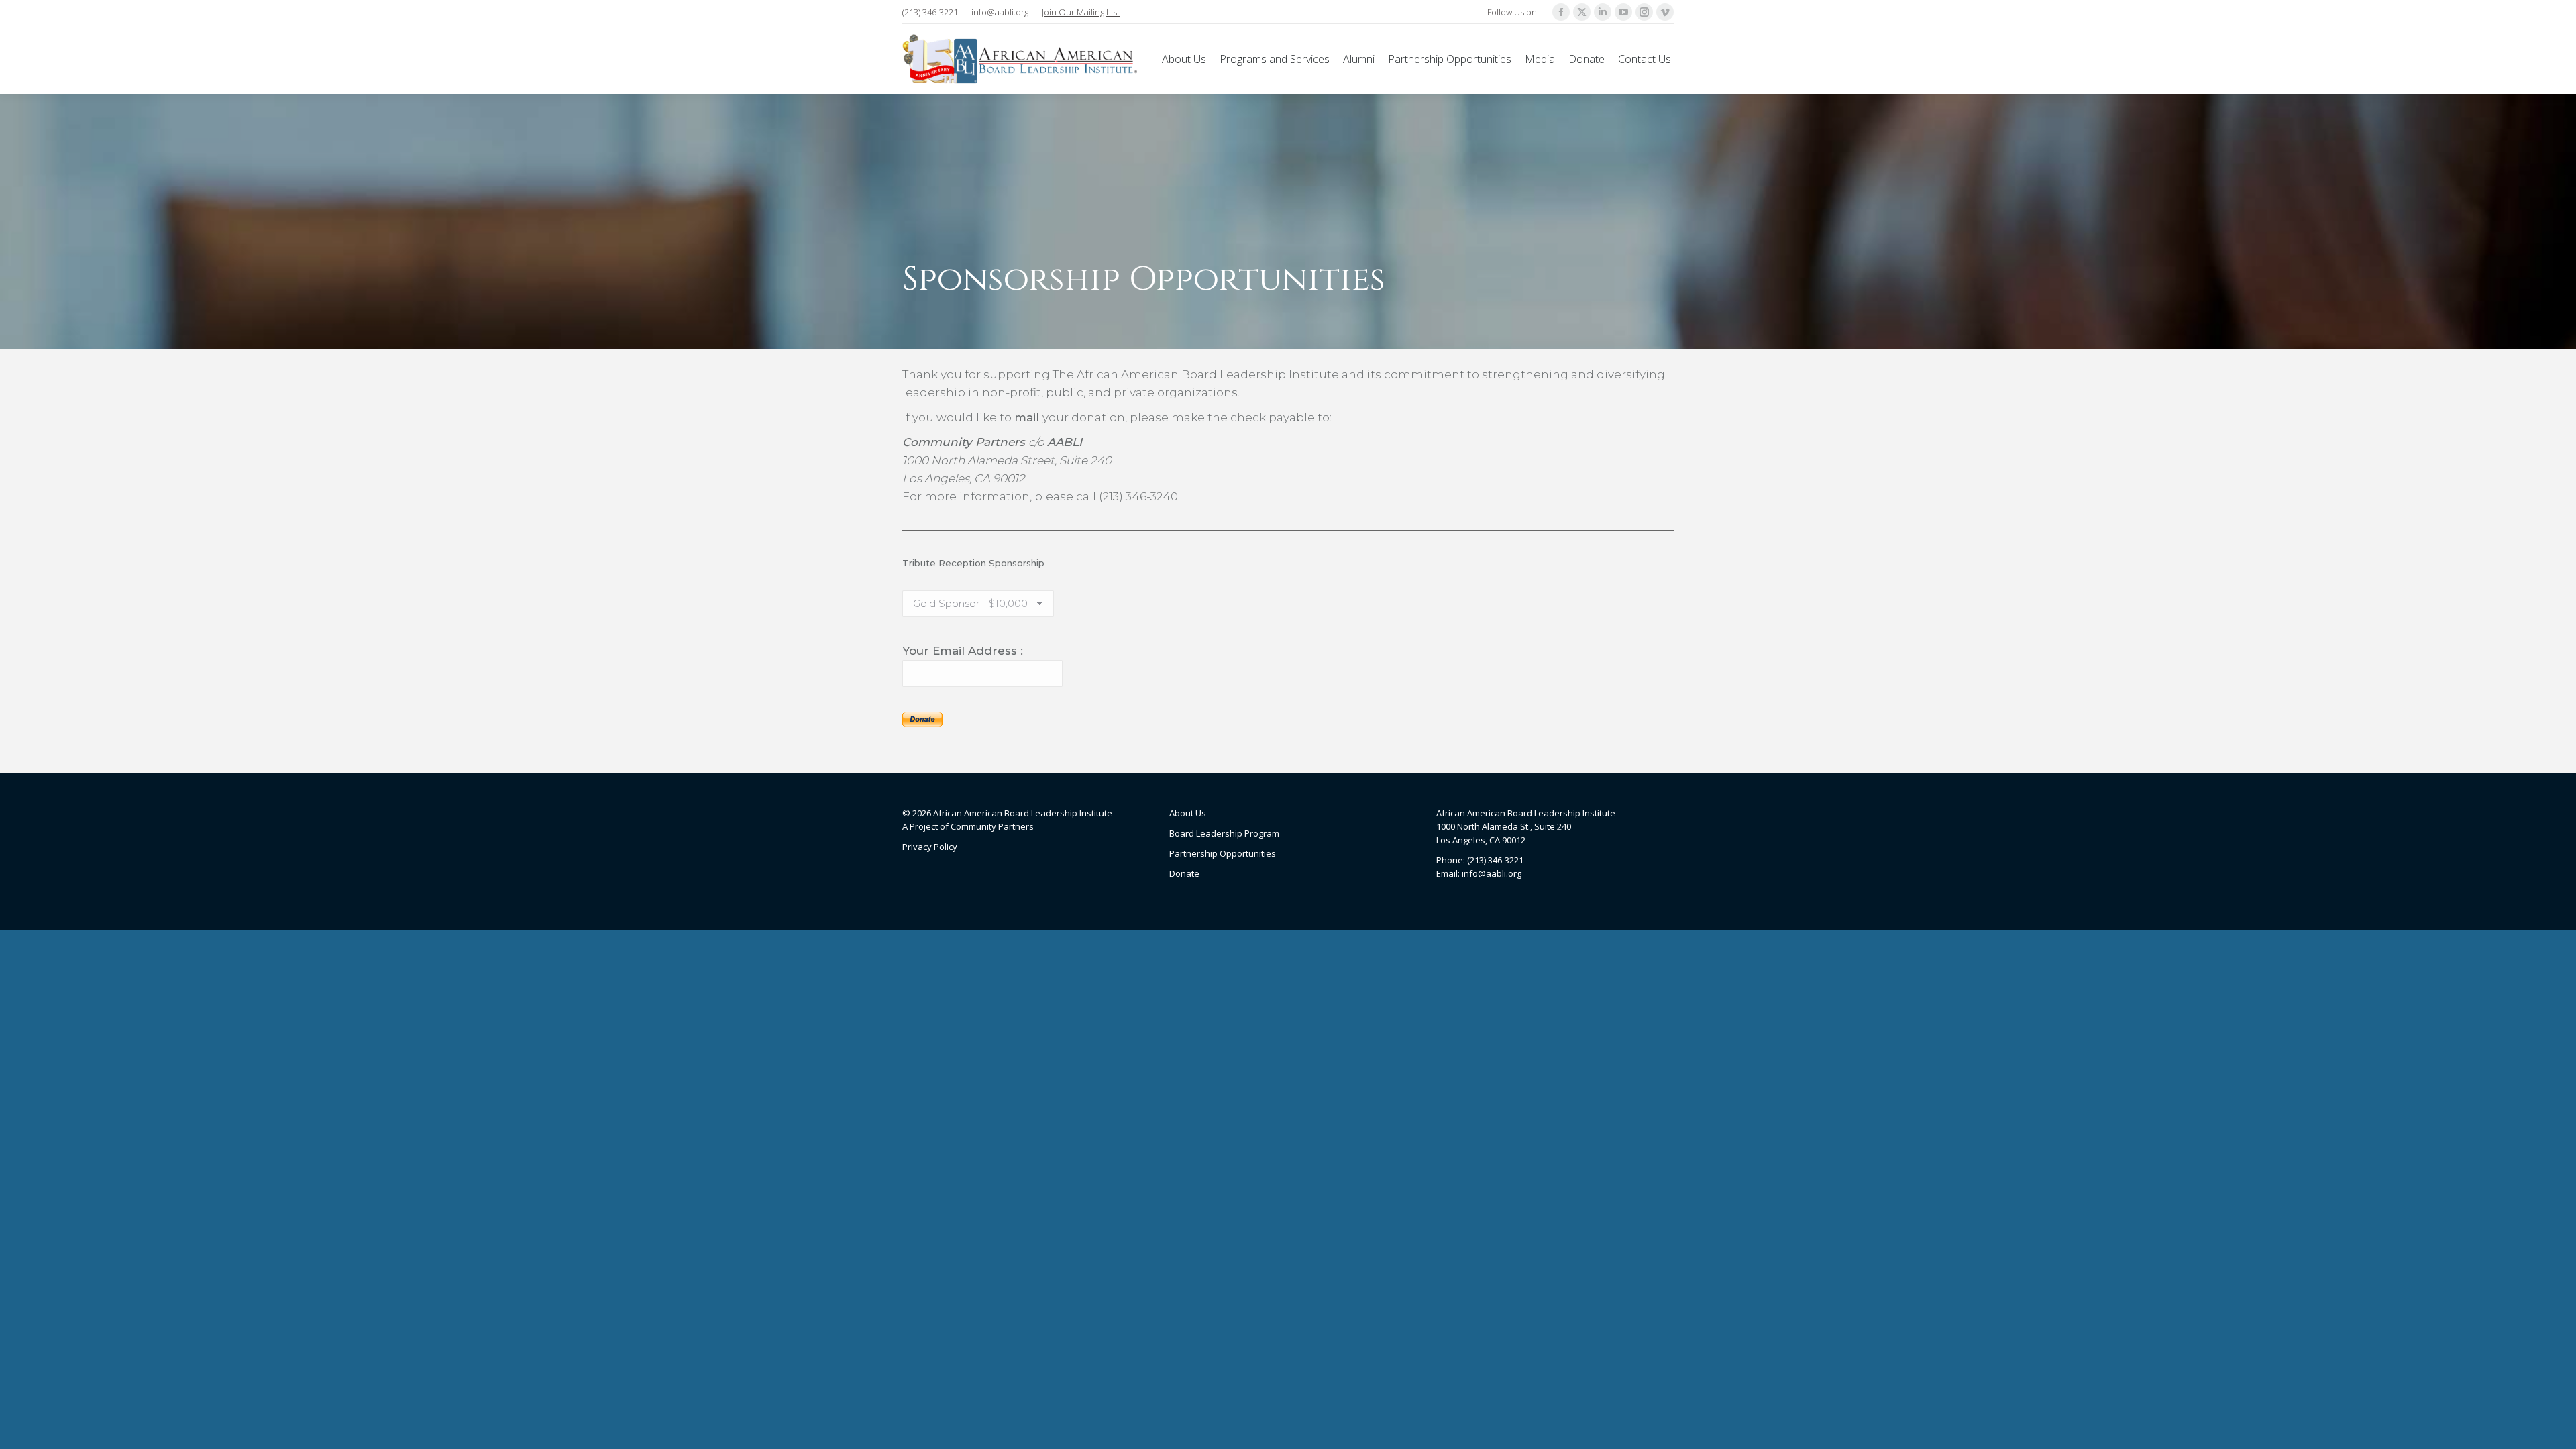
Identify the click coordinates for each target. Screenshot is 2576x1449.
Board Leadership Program (1224, 833)
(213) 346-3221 (930, 12)
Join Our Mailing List (1081, 12)
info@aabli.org (1000, 12)
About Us (1188, 813)
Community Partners (992, 826)
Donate (1184, 873)
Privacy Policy (930, 847)
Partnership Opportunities (1223, 853)
